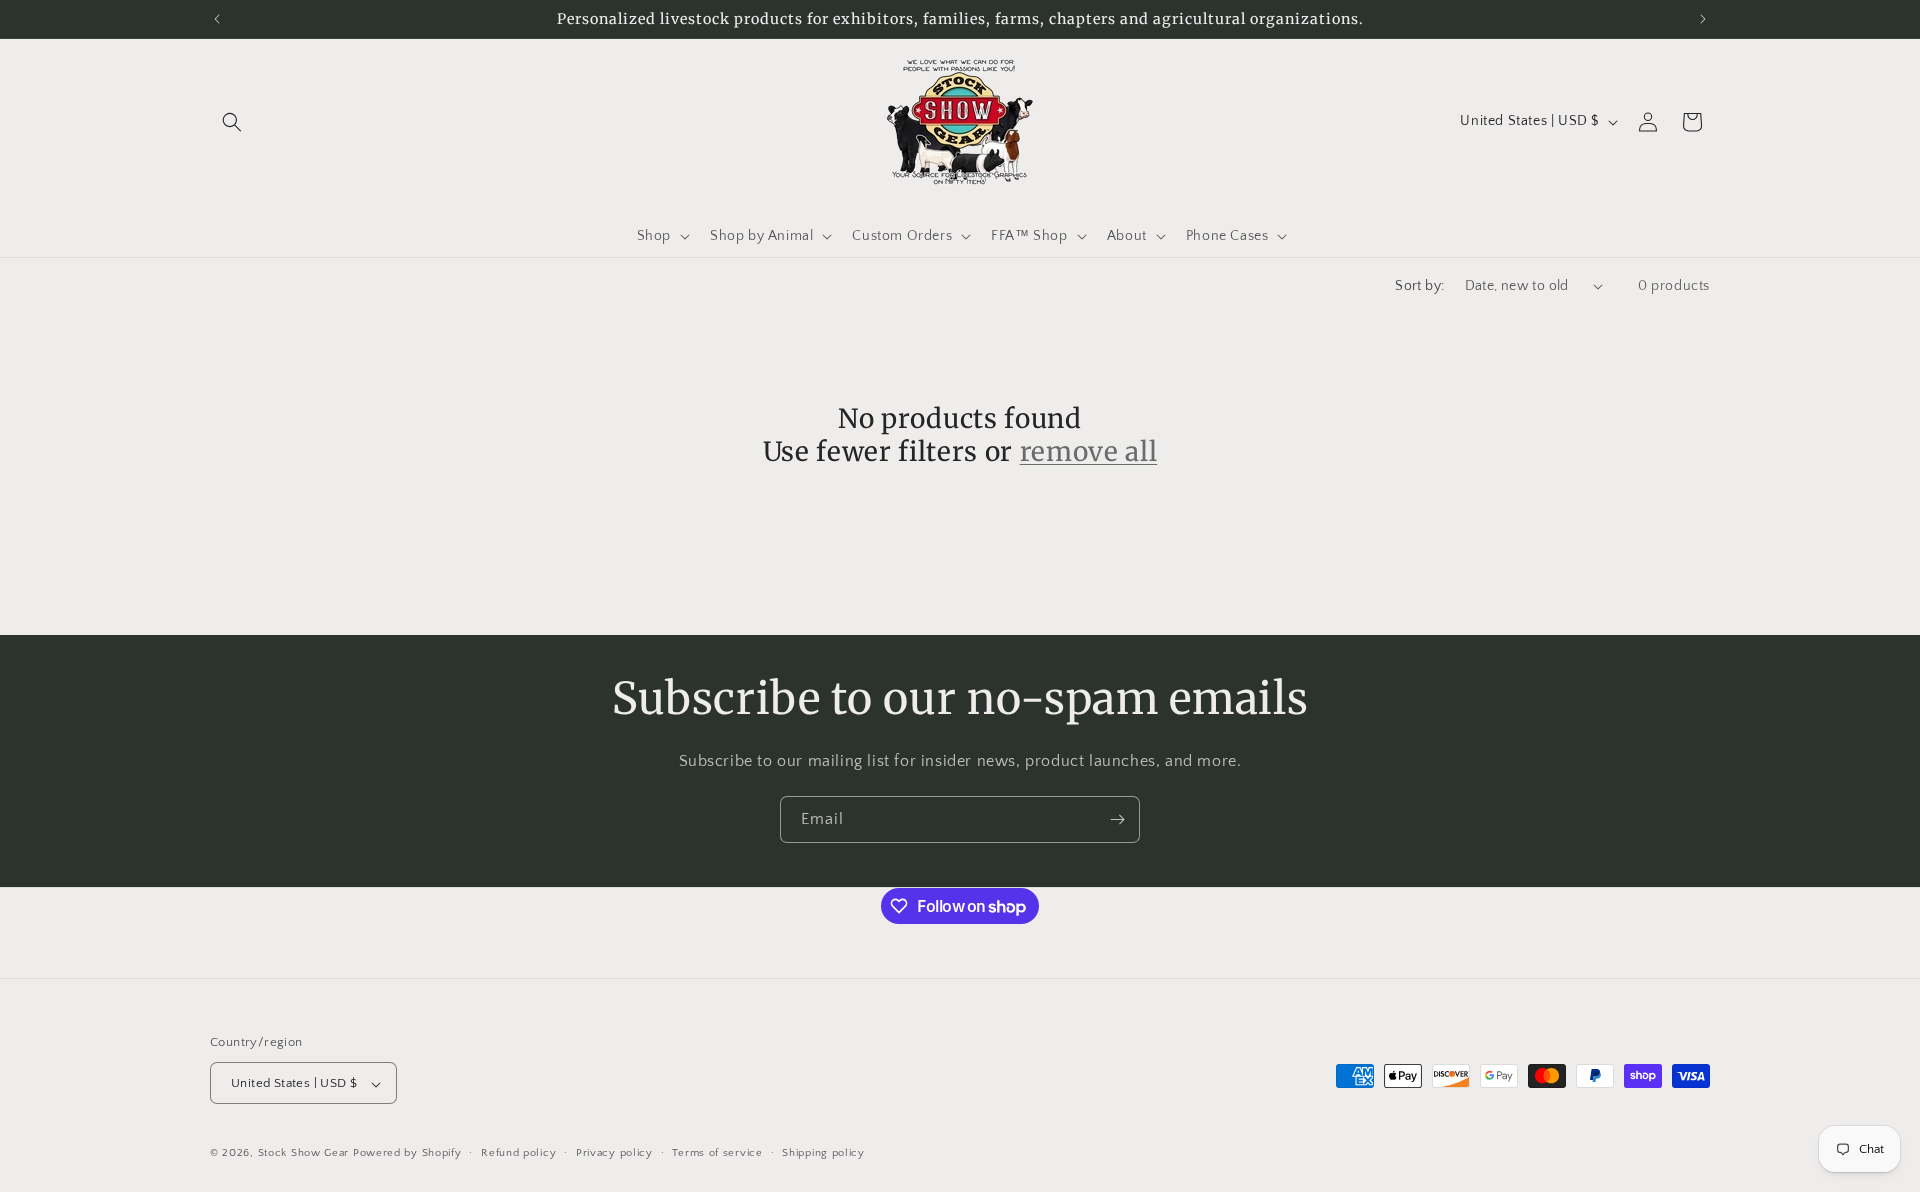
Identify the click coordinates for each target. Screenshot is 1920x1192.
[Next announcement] (1703, 19)
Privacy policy (614, 1153)
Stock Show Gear (304, 1154)
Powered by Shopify (407, 1154)
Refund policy (518, 1153)
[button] (232, 122)
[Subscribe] (1117, 819)
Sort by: (1419, 286)
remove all (1089, 451)
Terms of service (717, 1153)
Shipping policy (823, 1153)
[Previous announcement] (217, 19)
